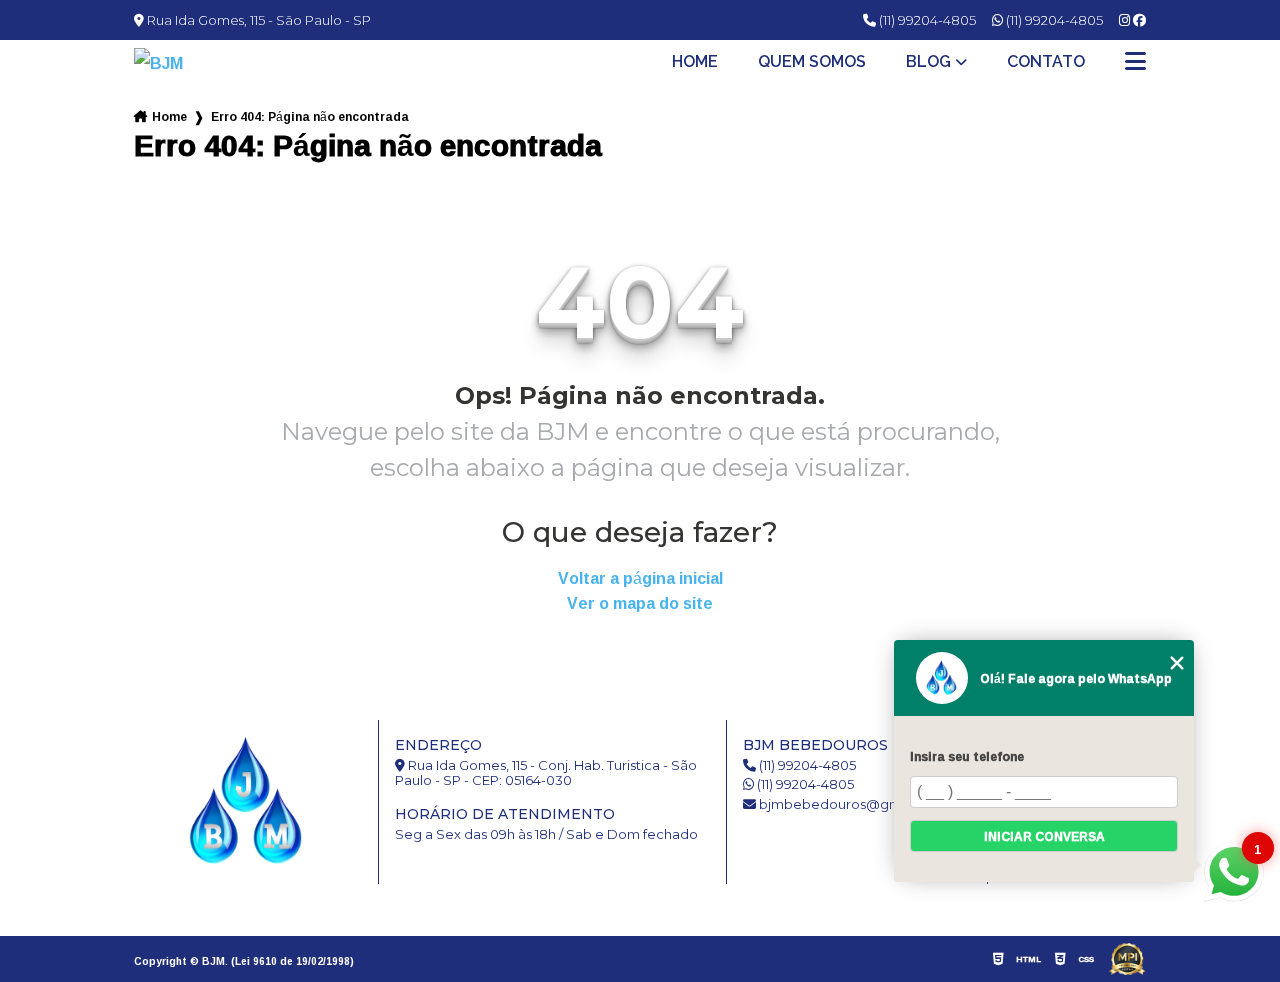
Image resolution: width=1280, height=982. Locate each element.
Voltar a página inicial (640, 578)
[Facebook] (1139, 20)
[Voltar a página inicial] (190, 63)
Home (695, 62)
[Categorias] (1135, 63)
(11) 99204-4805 (926, 20)
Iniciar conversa (1044, 836)
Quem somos (812, 62)
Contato (1046, 62)
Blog (928, 62)
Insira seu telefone (967, 756)
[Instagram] (1126, 20)
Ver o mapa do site (640, 603)
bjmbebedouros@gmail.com (852, 804)
